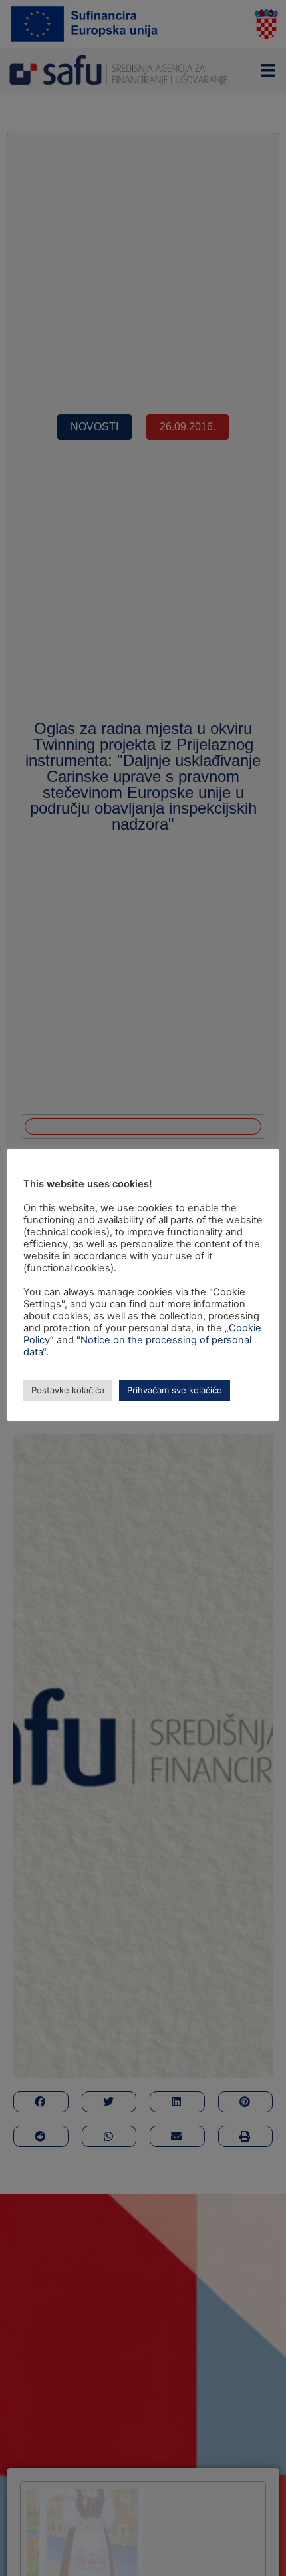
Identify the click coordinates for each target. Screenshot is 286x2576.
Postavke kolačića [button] (68, 1390)
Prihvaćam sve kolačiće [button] (175, 1390)
